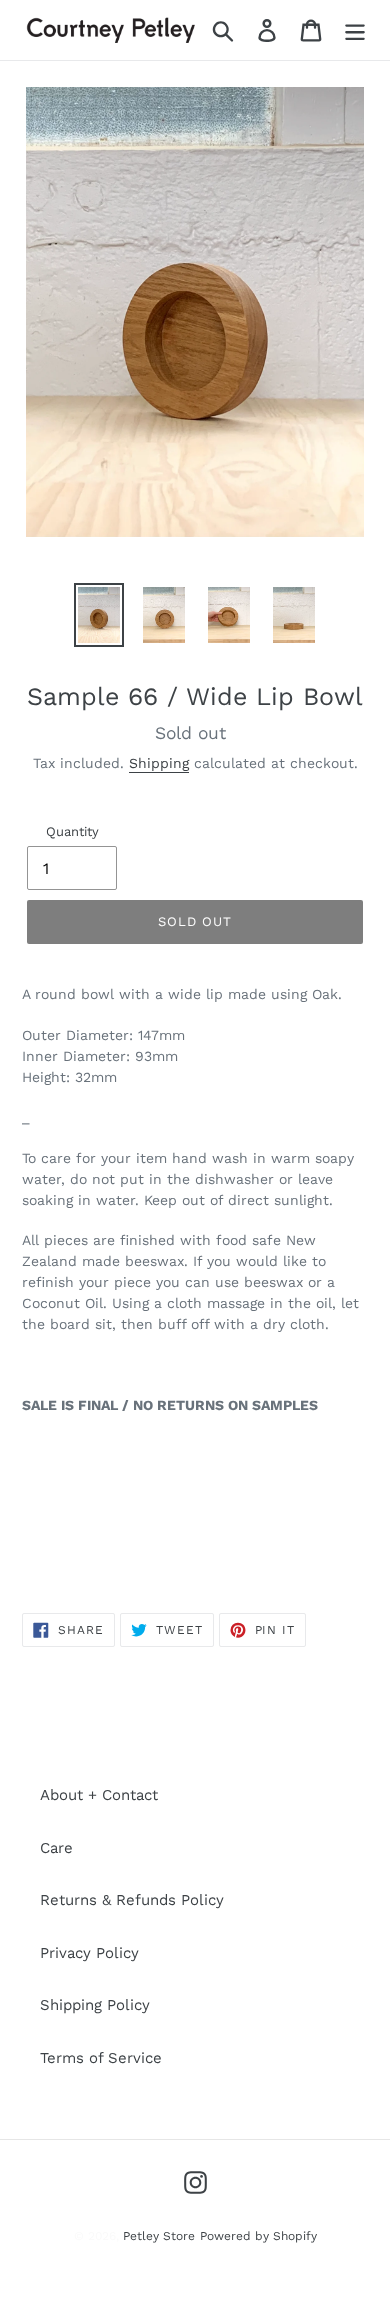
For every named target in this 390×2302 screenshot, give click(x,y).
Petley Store (159, 2236)
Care (56, 1848)
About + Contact (99, 1795)
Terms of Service (101, 2058)
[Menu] (355, 30)
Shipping (159, 763)
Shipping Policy (95, 2005)
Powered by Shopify (258, 2236)
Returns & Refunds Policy (132, 1900)
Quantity (72, 831)
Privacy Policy (89, 1953)
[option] (99, 615)
